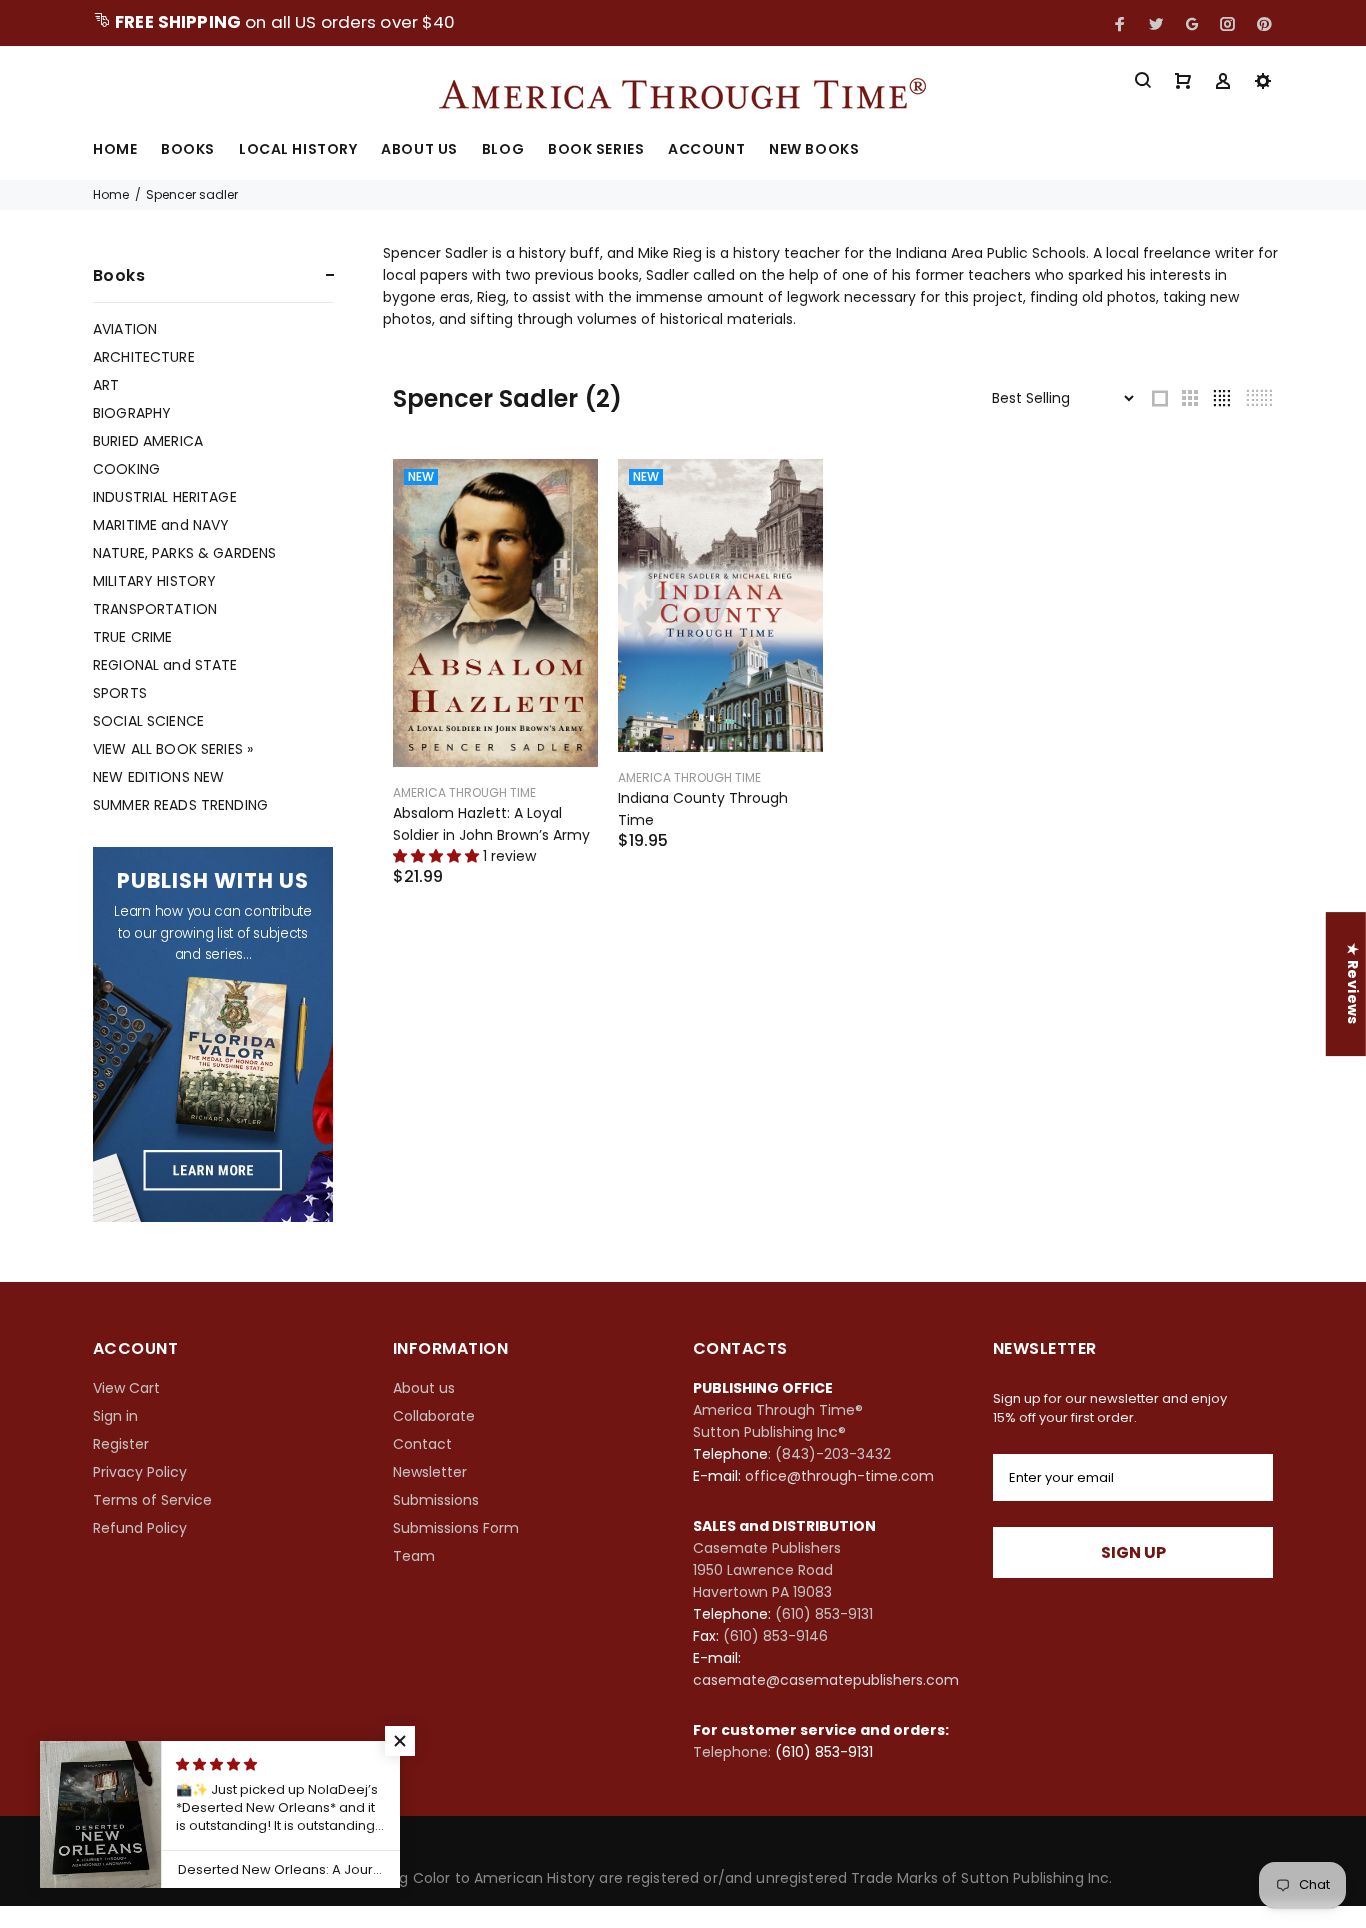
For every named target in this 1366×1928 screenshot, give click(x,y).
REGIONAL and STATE (165, 665)
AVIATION (125, 329)
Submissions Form (456, 1528)
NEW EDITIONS (158, 777)
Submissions (436, 1500)
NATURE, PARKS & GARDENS (184, 553)
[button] (400, 1741)
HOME (115, 150)
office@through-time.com (839, 1476)
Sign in (115, 1416)
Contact (422, 1444)
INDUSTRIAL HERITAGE (165, 497)
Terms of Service (152, 1500)
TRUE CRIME (132, 637)
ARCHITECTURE (144, 357)
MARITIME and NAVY (161, 525)
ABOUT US (419, 150)
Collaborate (434, 1416)
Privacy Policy (140, 1472)
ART (106, 385)
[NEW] (495, 612)
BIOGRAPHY (132, 413)
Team (414, 1556)
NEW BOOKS (814, 150)
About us (424, 1388)
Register (121, 1444)
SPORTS (120, 693)
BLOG (503, 150)
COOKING (126, 469)
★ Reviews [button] (1353, 984)
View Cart (126, 1388)
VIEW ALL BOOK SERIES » (173, 749)
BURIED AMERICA (148, 441)
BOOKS (188, 150)
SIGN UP (1133, 1552)
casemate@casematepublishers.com (826, 1680)
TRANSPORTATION (155, 609)
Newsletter (430, 1472)
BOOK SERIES (596, 150)
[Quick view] (565, 492)
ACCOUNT (706, 150)
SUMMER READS (180, 804)
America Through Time (464, 792)
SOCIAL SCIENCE (148, 721)
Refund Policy (140, 1528)
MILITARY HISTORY (154, 581)
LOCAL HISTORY (298, 150)
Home (111, 194)
